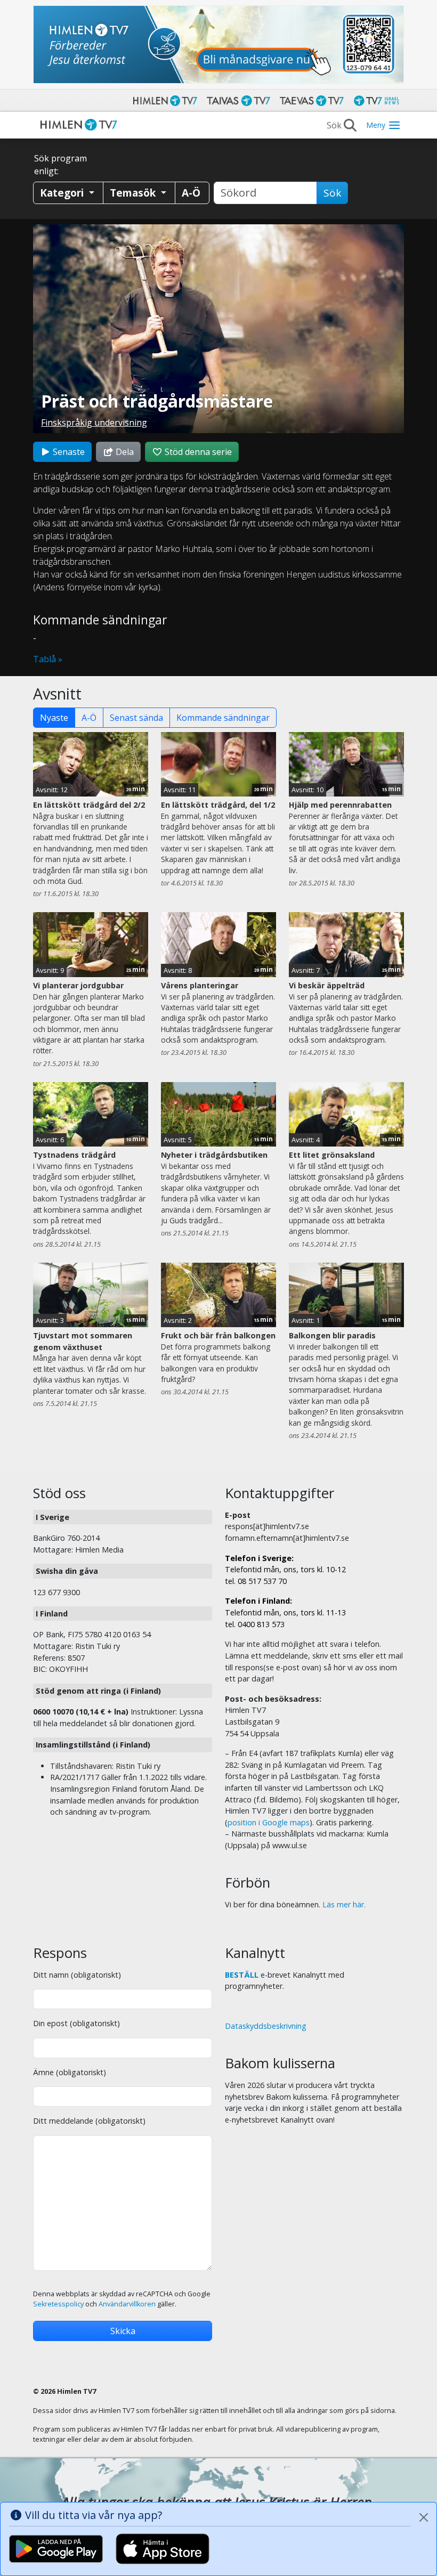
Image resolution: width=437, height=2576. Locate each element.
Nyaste (54, 718)
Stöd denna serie (197, 452)
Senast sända (136, 718)
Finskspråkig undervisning (94, 422)
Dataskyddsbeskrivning (266, 2026)
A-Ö (89, 718)
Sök (332, 193)
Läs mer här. (344, 1904)
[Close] (424, 2517)
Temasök (134, 193)
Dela (124, 452)
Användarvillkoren (127, 2304)
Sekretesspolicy (58, 2304)
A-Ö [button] (191, 193)
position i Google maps (269, 1822)
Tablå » (48, 659)
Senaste (68, 452)
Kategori (63, 193)
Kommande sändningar (223, 718)
